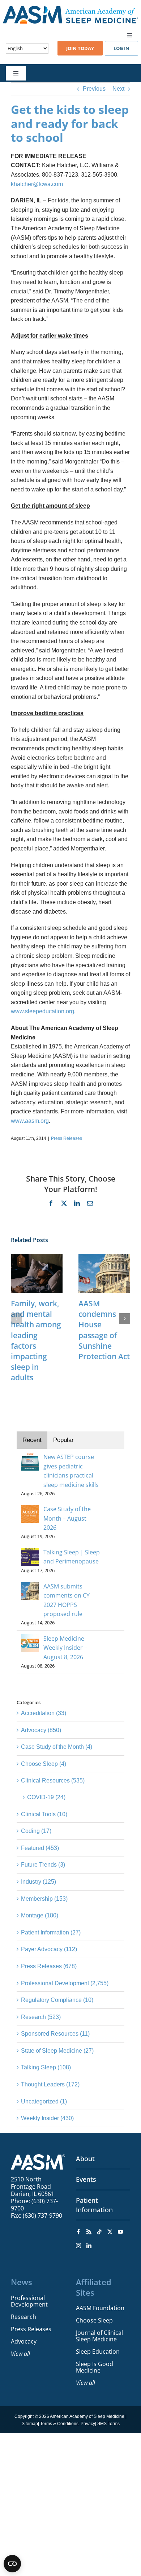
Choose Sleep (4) (44, 1764)
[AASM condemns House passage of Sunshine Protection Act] (104, 1257)
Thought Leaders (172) (50, 2084)
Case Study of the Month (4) (57, 1747)
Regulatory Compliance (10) (57, 2000)
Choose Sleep (94, 2320)
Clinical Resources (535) (53, 1780)
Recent (32, 1440)
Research (23, 2317)
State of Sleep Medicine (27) (57, 2051)
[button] (16, 1319)
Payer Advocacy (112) (49, 1949)
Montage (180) (40, 1915)
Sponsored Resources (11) (55, 2034)
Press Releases (67, 1138)
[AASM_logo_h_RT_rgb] (70, 9)
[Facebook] (78, 2232)
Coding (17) (36, 1831)
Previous (94, 89)
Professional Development (29, 2301)
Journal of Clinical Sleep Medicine (99, 2336)
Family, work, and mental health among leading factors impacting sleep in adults (36, 1340)
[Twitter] (110, 2232)
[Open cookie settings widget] (12, 2564)
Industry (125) (39, 1882)
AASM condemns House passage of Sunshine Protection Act (104, 1330)
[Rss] (89, 2232)
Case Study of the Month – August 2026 (67, 1518)
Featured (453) (40, 1848)
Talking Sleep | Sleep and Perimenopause (72, 1557)
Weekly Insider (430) (47, 2118)
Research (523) (41, 2017)
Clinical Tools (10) (44, 1814)
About (85, 2159)
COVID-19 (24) (46, 1797)
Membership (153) (44, 1899)
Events (86, 2179)
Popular (63, 1440)
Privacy (88, 2424)
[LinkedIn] (89, 2246)
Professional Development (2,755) (65, 1983)
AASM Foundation (100, 2308)
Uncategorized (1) (44, 2101)
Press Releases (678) (49, 1966)
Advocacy (24, 2341)
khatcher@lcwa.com (37, 184)
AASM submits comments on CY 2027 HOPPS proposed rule (67, 1600)
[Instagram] (78, 2246)
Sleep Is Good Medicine (95, 2367)
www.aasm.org (30, 1121)
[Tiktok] (99, 2232)
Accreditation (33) (44, 1713)
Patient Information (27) (51, 1932)
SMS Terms (108, 2424)
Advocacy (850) (41, 1730)
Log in (121, 48)
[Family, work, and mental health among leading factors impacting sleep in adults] (37, 1257)
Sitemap (30, 2424)
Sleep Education (98, 2352)
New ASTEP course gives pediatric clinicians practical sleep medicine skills (71, 1471)
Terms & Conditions (59, 2424)
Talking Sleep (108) (46, 2067)
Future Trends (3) (43, 1865)
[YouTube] (120, 2232)
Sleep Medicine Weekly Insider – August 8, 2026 (65, 1648)
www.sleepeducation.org (42, 1011)
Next (118, 89)
